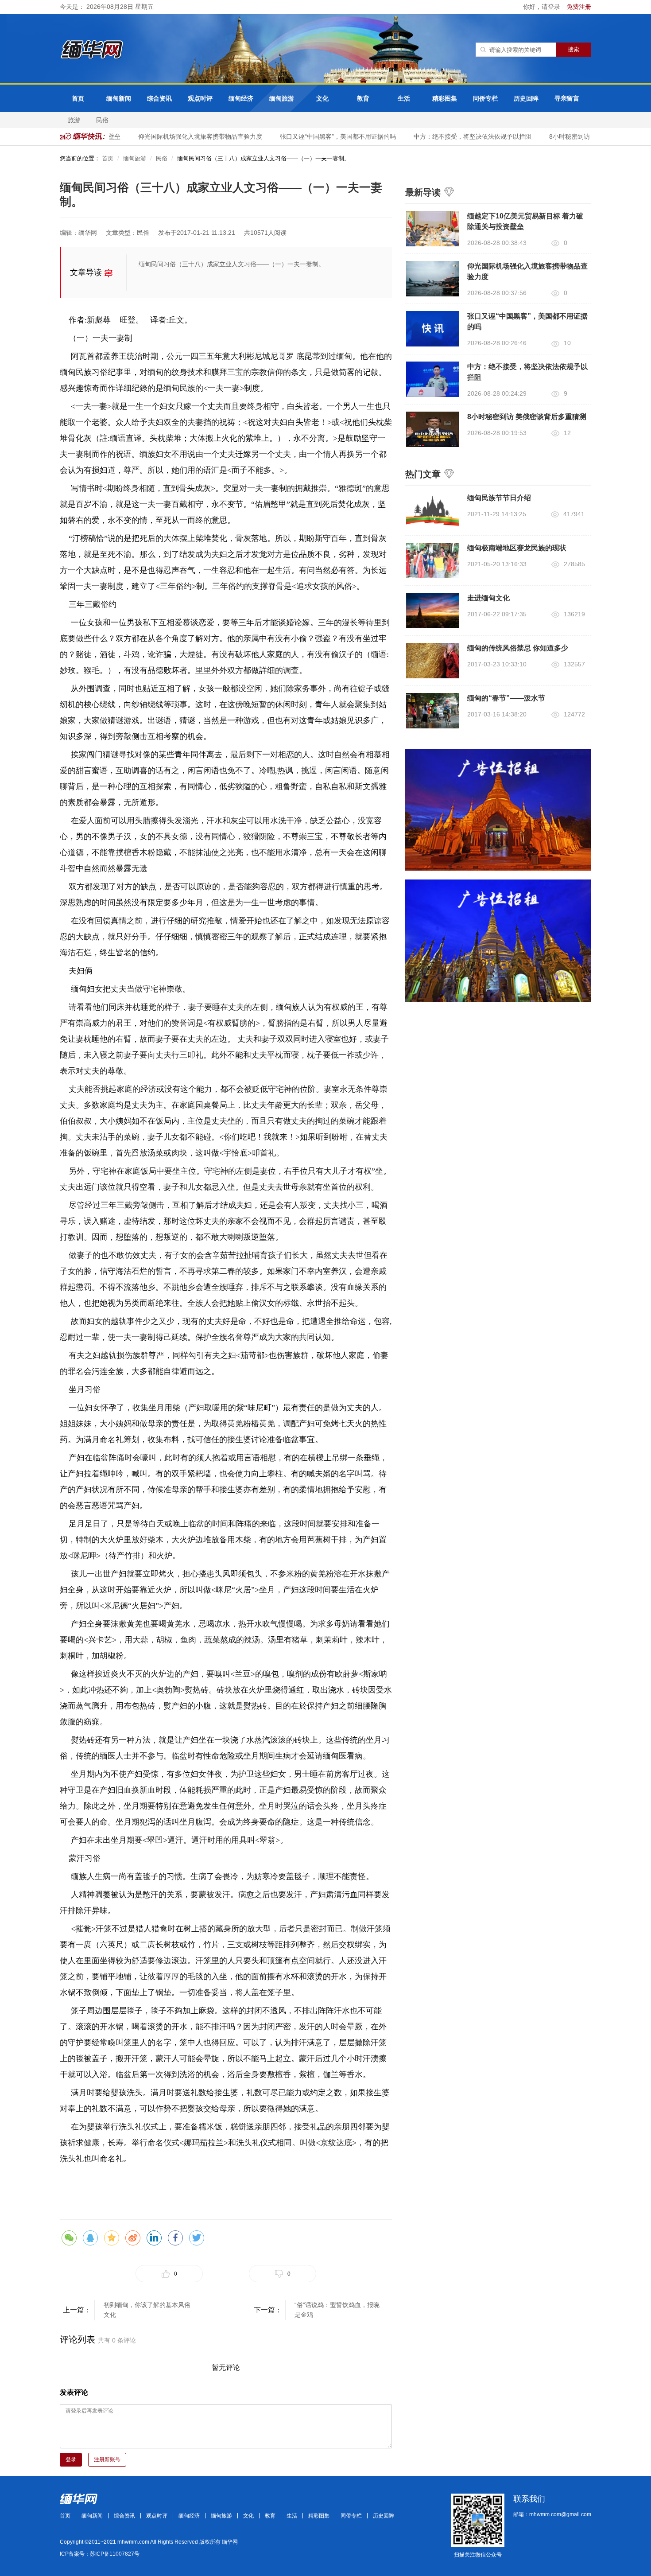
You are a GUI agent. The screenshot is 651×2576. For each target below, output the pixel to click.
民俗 (102, 120)
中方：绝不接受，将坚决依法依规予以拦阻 (456, 136)
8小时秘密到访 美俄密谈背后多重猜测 (585, 136)
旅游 (74, 120)
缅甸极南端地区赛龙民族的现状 (517, 548)
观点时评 (200, 98)
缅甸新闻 (119, 98)
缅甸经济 (241, 98)
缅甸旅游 (282, 98)
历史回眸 (526, 98)
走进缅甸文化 (488, 598)
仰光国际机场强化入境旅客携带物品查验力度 (183, 136)
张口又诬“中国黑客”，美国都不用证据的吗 (321, 136)
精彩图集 (445, 98)
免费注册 (579, 7)
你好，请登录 (542, 7)
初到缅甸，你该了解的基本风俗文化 (147, 2310)
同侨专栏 (485, 98)
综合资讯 (159, 98)
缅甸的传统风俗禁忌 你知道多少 (518, 648)
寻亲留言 (567, 98)
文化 (322, 98)
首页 (78, 98)
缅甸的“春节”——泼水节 (506, 698)
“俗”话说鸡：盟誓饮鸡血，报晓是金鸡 (337, 2310)
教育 (363, 98)
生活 (404, 98)
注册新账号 (107, 2459)
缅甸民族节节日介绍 (499, 498)
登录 (71, 2459)
